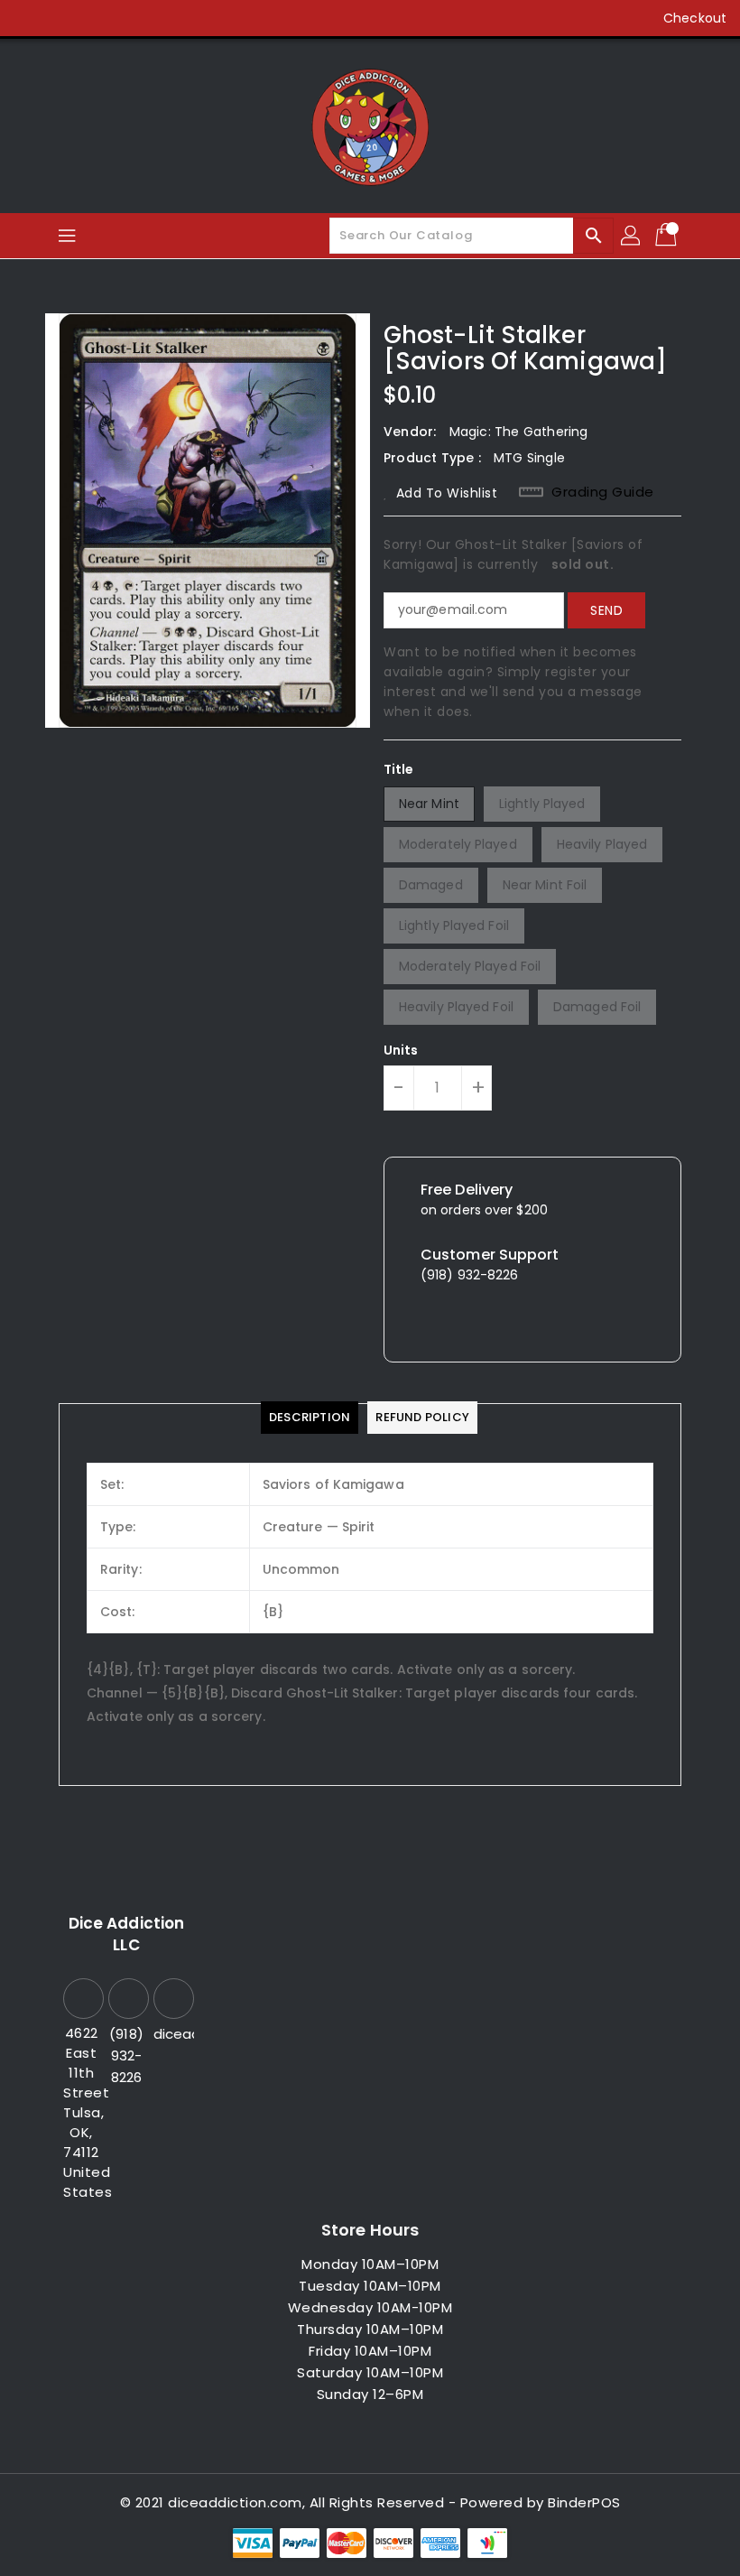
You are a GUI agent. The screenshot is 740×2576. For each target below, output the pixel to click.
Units (401, 1050)
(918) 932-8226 (126, 2055)
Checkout (695, 18)
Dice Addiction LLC (126, 1934)
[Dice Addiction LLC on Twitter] (63, 18)
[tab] (310, 1418)
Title (399, 769)
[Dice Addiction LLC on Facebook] (29, 18)
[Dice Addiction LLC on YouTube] (132, 18)
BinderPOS (584, 2502)
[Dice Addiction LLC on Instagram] (97, 18)
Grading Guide (603, 492)
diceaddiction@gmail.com (171, 2034)
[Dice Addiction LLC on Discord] (166, 18)
